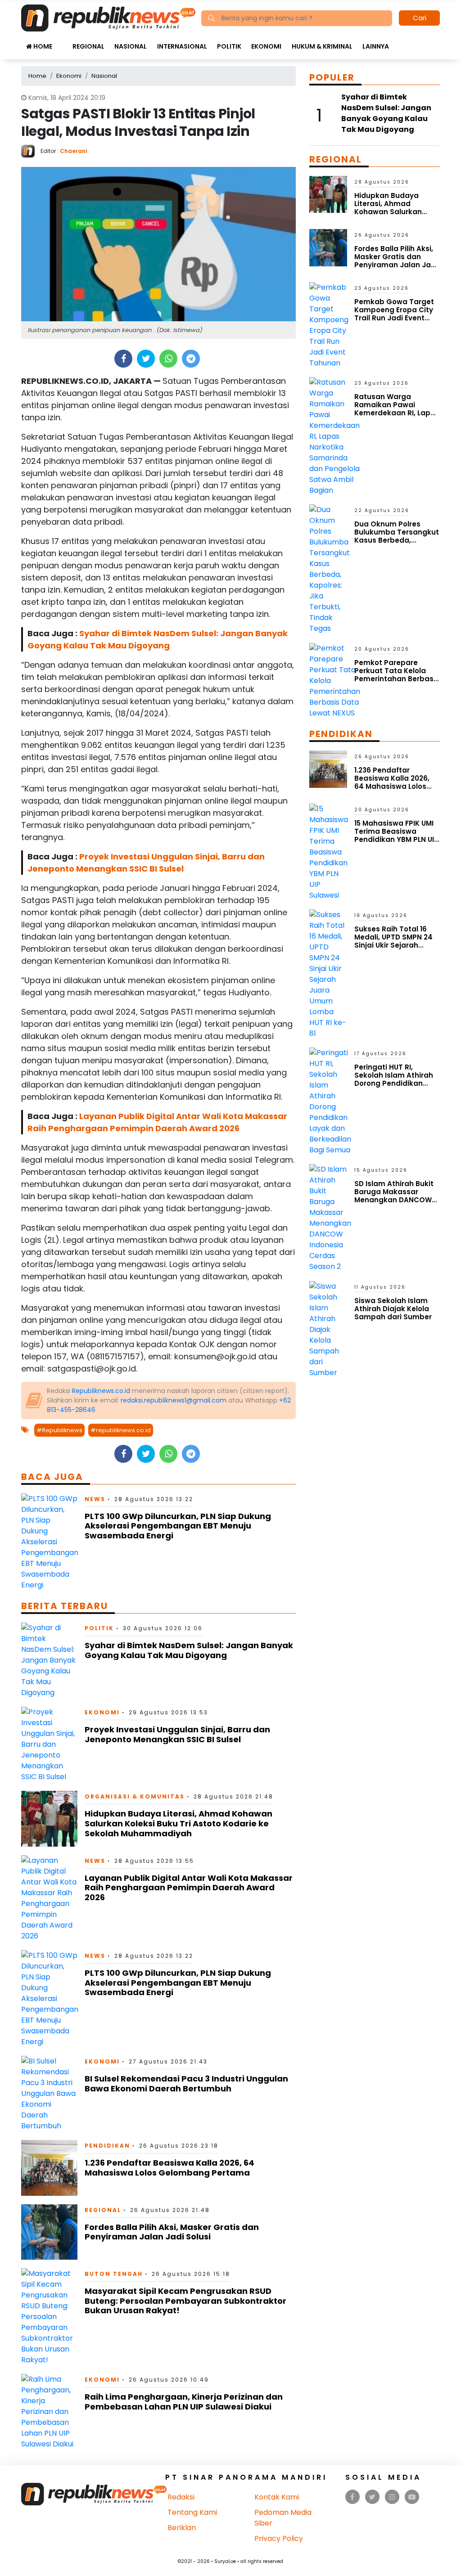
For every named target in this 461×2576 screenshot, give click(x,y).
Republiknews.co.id (101, 1391)
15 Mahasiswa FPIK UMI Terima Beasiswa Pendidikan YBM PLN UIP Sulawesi (396, 835)
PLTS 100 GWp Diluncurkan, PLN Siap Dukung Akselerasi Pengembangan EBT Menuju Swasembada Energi (178, 1526)
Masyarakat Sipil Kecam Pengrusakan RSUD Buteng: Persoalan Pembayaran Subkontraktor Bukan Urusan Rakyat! (185, 2301)
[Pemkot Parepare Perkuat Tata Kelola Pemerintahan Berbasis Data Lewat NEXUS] (335, 680)
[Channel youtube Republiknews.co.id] (412, 2497)
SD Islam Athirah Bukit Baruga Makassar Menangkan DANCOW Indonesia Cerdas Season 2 (394, 1200)
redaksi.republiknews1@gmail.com (174, 1400)
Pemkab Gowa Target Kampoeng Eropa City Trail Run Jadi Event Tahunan (394, 314)
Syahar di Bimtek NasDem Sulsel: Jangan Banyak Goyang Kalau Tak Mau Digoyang (189, 1650)
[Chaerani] (31, 151)
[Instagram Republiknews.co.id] (392, 2497)
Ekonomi (266, 46)
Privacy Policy (279, 2538)
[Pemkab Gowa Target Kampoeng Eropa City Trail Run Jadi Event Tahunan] (329, 325)
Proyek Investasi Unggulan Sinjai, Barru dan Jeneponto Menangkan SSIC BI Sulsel (177, 1734)
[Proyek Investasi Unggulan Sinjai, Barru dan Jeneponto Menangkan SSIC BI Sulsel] (49, 1744)
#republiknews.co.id (121, 1430)
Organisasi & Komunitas (135, 1796)
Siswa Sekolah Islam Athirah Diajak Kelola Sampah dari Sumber (393, 1309)
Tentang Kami (192, 2512)
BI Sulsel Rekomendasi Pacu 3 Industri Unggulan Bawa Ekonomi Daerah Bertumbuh (186, 2084)
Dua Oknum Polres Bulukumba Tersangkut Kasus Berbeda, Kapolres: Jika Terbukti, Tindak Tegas (397, 540)
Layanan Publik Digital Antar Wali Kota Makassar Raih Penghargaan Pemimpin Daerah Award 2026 (189, 1888)
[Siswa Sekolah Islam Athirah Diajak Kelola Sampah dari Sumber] (328, 1329)
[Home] (108, 17)
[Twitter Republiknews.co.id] (372, 2497)
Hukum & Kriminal (322, 46)
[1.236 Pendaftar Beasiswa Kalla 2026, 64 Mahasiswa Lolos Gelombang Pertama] (49, 2167)
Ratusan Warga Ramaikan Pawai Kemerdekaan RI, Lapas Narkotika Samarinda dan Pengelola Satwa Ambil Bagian (397, 417)
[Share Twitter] (146, 359)
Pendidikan (107, 2146)
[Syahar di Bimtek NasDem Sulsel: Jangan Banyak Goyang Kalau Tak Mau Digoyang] (49, 1660)
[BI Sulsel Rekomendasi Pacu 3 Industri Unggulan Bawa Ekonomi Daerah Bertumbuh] (49, 2093)
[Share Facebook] (124, 359)
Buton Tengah (114, 2274)
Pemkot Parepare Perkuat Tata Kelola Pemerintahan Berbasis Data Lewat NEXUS (397, 675)
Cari (420, 18)
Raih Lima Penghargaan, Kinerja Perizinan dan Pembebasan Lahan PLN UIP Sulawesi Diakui (184, 2402)
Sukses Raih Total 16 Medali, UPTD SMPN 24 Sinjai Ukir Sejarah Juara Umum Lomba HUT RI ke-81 (393, 945)
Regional (88, 46)
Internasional (182, 46)
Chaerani (73, 151)
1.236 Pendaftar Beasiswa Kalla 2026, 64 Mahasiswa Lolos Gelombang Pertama (169, 2168)
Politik (229, 46)
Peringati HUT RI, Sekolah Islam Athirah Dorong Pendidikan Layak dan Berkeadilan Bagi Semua (395, 1083)
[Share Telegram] (191, 359)
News (95, 1499)
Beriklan (182, 2528)
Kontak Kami (277, 2497)
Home (42, 46)
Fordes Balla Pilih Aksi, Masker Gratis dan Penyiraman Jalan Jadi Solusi (172, 2232)
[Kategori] (62, 42)
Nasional (131, 46)
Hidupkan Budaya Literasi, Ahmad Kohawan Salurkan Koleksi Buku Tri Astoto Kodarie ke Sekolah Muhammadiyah (179, 1823)
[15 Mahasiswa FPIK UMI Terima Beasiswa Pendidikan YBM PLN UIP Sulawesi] (329, 852)
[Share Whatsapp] (169, 359)
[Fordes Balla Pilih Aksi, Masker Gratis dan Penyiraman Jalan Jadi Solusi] (49, 2232)
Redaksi (181, 2497)
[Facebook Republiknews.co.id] (352, 2497)
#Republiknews (59, 1430)
